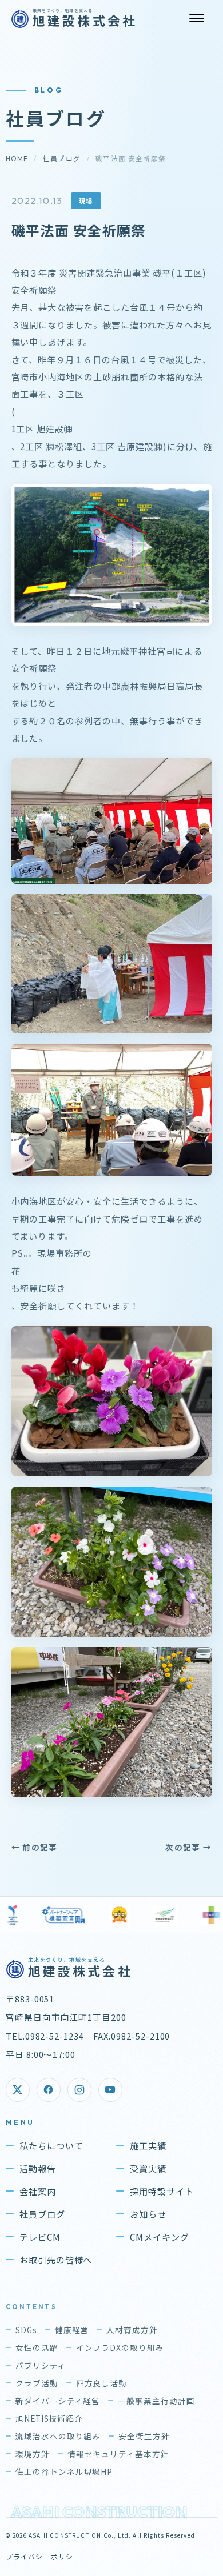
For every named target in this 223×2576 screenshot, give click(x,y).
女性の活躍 (37, 2347)
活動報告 (38, 2168)
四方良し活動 (102, 2383)
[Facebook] (49, 2090)
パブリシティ (41, 2365)
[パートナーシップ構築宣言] (54, 1915)
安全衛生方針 (144, 2436)
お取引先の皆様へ (56, 2259)
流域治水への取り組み (58, 2436)
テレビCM (40, 2237)
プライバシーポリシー (43, 2556)
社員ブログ (62, 159)
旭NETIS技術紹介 (49, 2418)
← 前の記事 (35, 1847)
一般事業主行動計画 (156, 2401)
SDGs (26, 2330)
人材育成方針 (132, 2330)
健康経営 (72, 2330)
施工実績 (148, 2145)
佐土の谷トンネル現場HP (64, 2471)
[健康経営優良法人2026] (155, 1915)
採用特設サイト (162, 2191)
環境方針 (33, 2454)
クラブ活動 (37, 2383)
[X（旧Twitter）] (18, 2090)
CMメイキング (160, 2237)
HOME (17, 159)
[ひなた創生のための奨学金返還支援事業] (109, 1915)
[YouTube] (110, 2090)
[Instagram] (79, 2090)
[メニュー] (197, 18)
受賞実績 (148, 2168)
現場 (86, 201)
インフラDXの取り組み (120, 2347)
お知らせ (148, 2214)
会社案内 (38, 2191)
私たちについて (51, 2145)
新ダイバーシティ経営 (58, 2401)
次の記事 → (188, 1847)
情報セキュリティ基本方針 (119, 2454)
